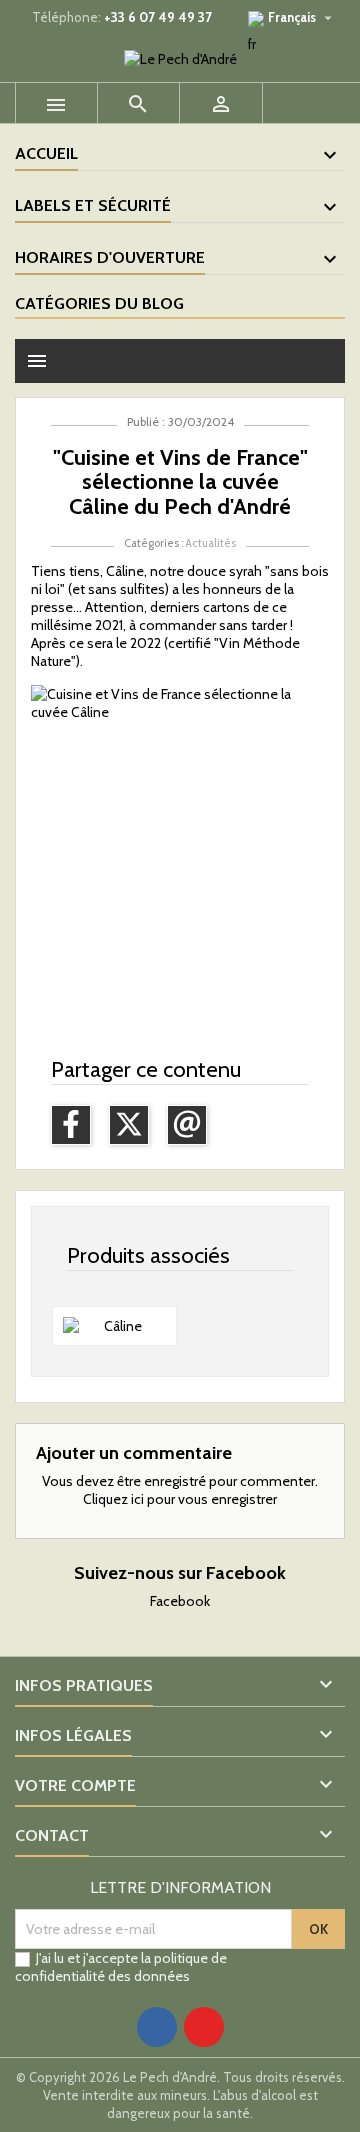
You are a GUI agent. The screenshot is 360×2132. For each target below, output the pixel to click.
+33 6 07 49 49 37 (158, 17)
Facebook (180, 1601)
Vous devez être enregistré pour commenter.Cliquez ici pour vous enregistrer (180, 1490)
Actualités (210, 543)
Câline (125, 571)
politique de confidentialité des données (121, 1967)
